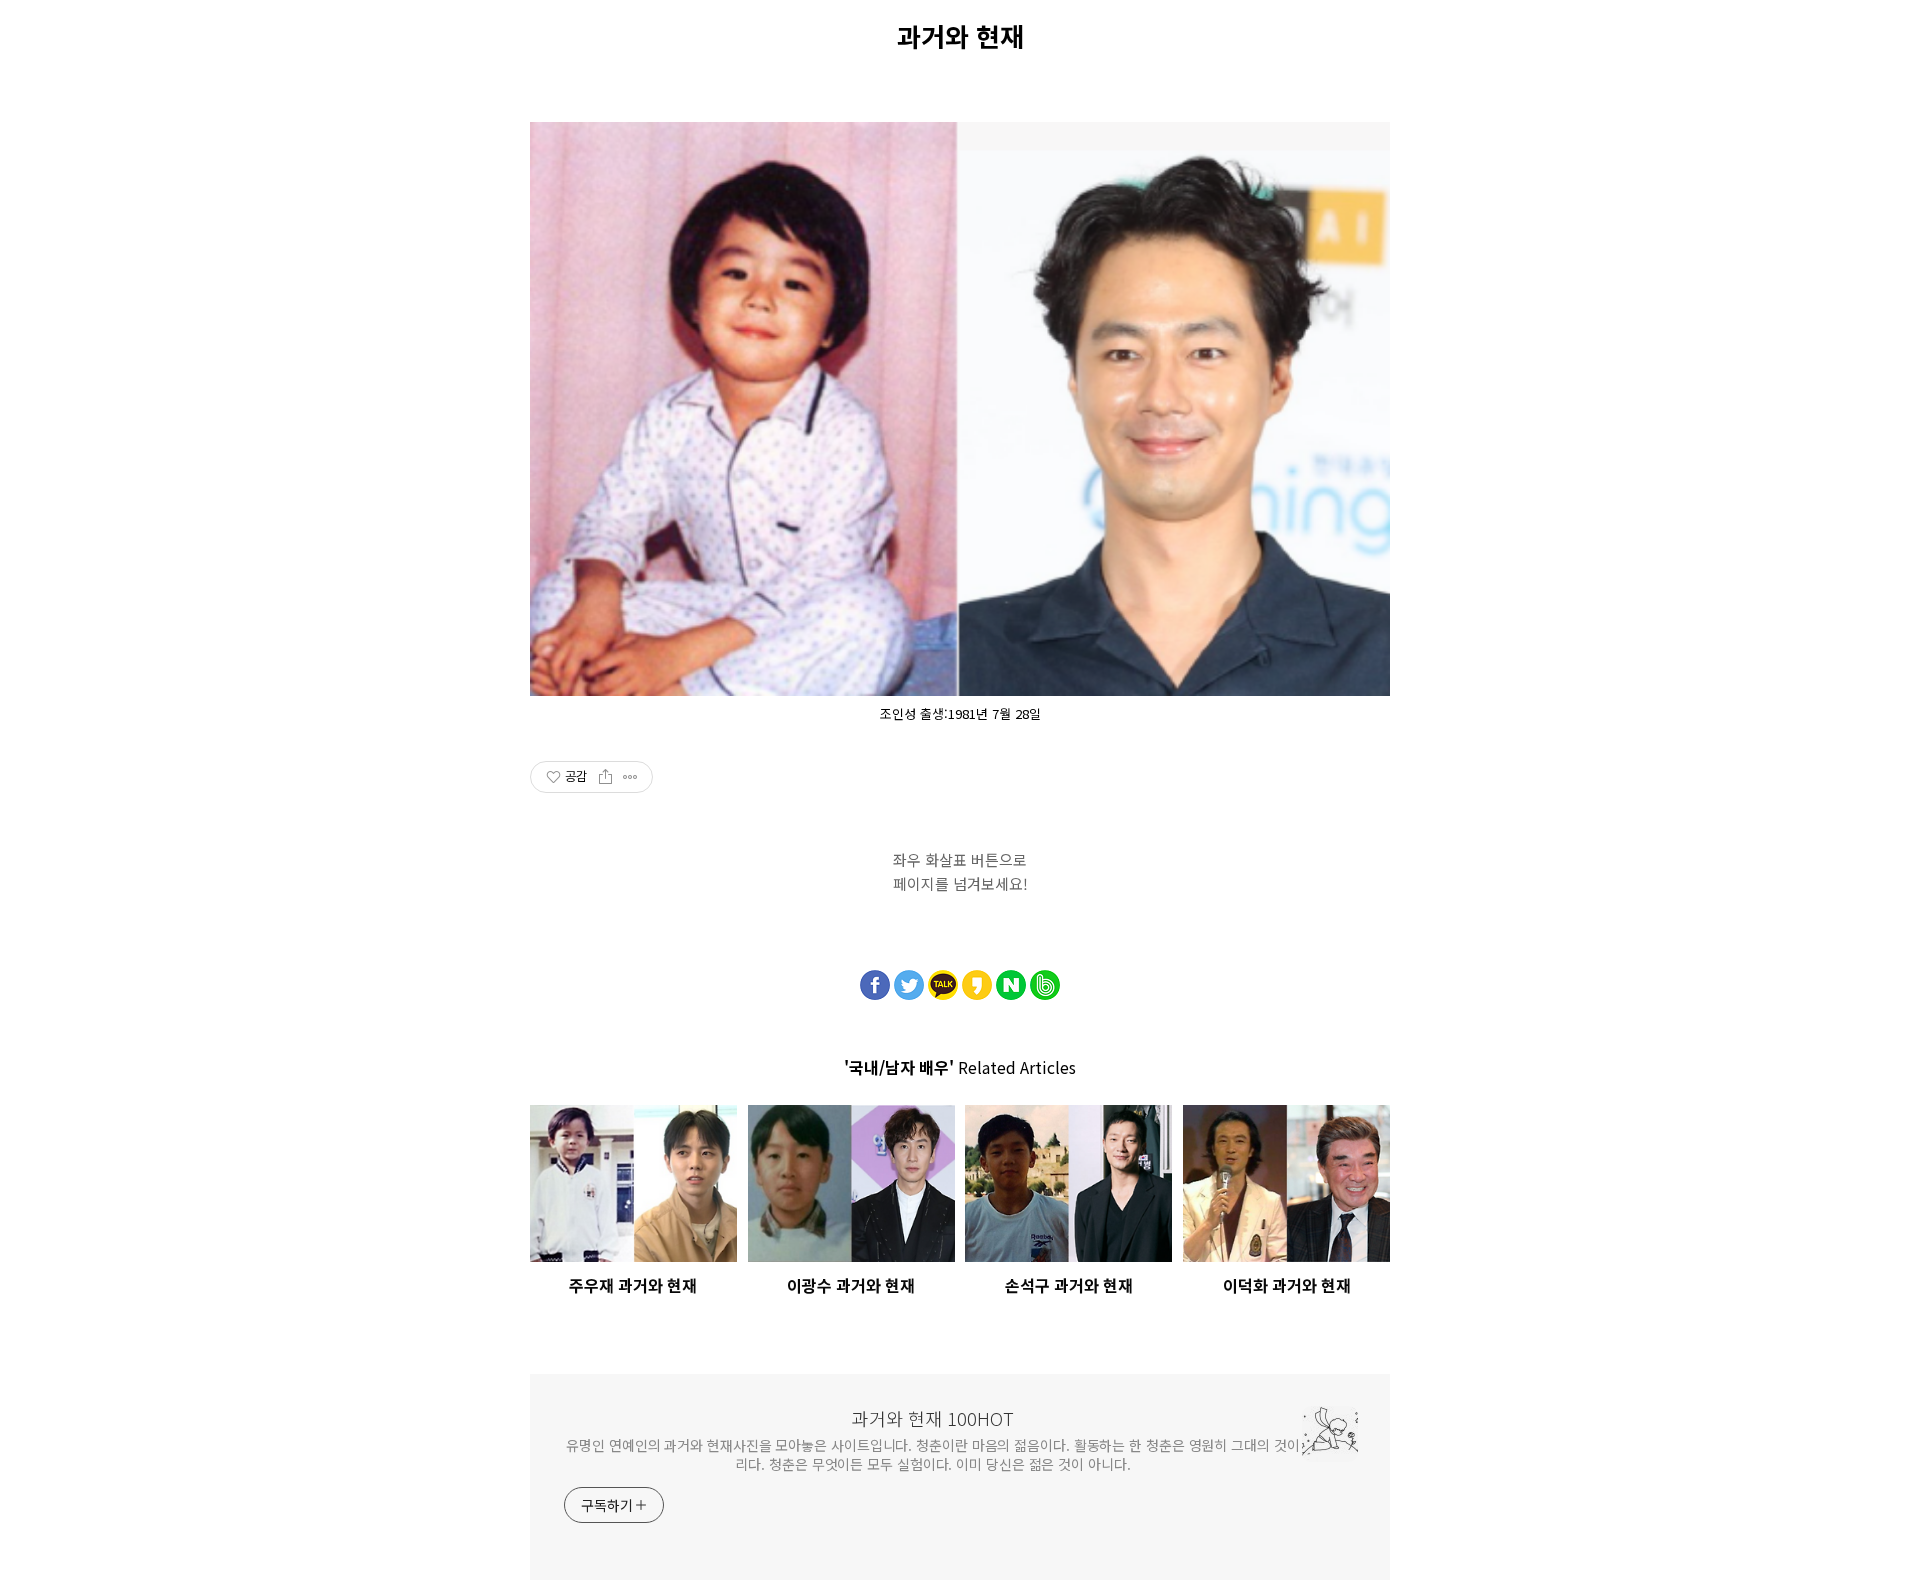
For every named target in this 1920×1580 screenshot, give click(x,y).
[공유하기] (605, 777)
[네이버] (1011, 980)
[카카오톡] (943, 980)
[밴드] (1045, 980)
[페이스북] (875, 980)
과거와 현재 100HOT (933, 1418)
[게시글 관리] (630, 777)
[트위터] (909, 980)
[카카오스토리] (977, 980)
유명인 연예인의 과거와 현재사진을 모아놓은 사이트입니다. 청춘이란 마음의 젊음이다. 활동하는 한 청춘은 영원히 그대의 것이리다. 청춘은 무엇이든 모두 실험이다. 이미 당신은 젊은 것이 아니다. (932, 1454)
